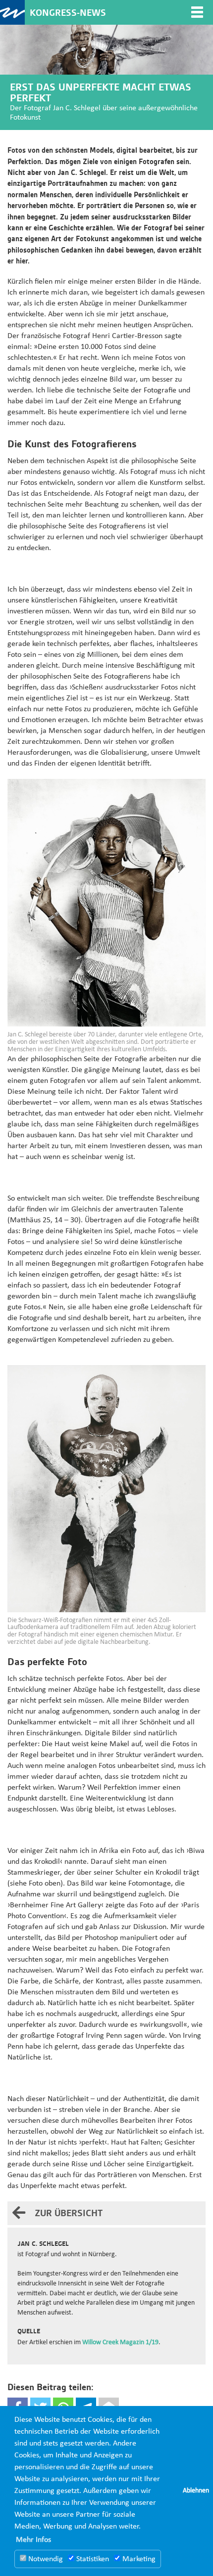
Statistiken (92, 2559)
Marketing (138, 2559)
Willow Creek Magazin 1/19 (120, 2342)
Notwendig (45, 2559)
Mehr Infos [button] (33, 2540)
